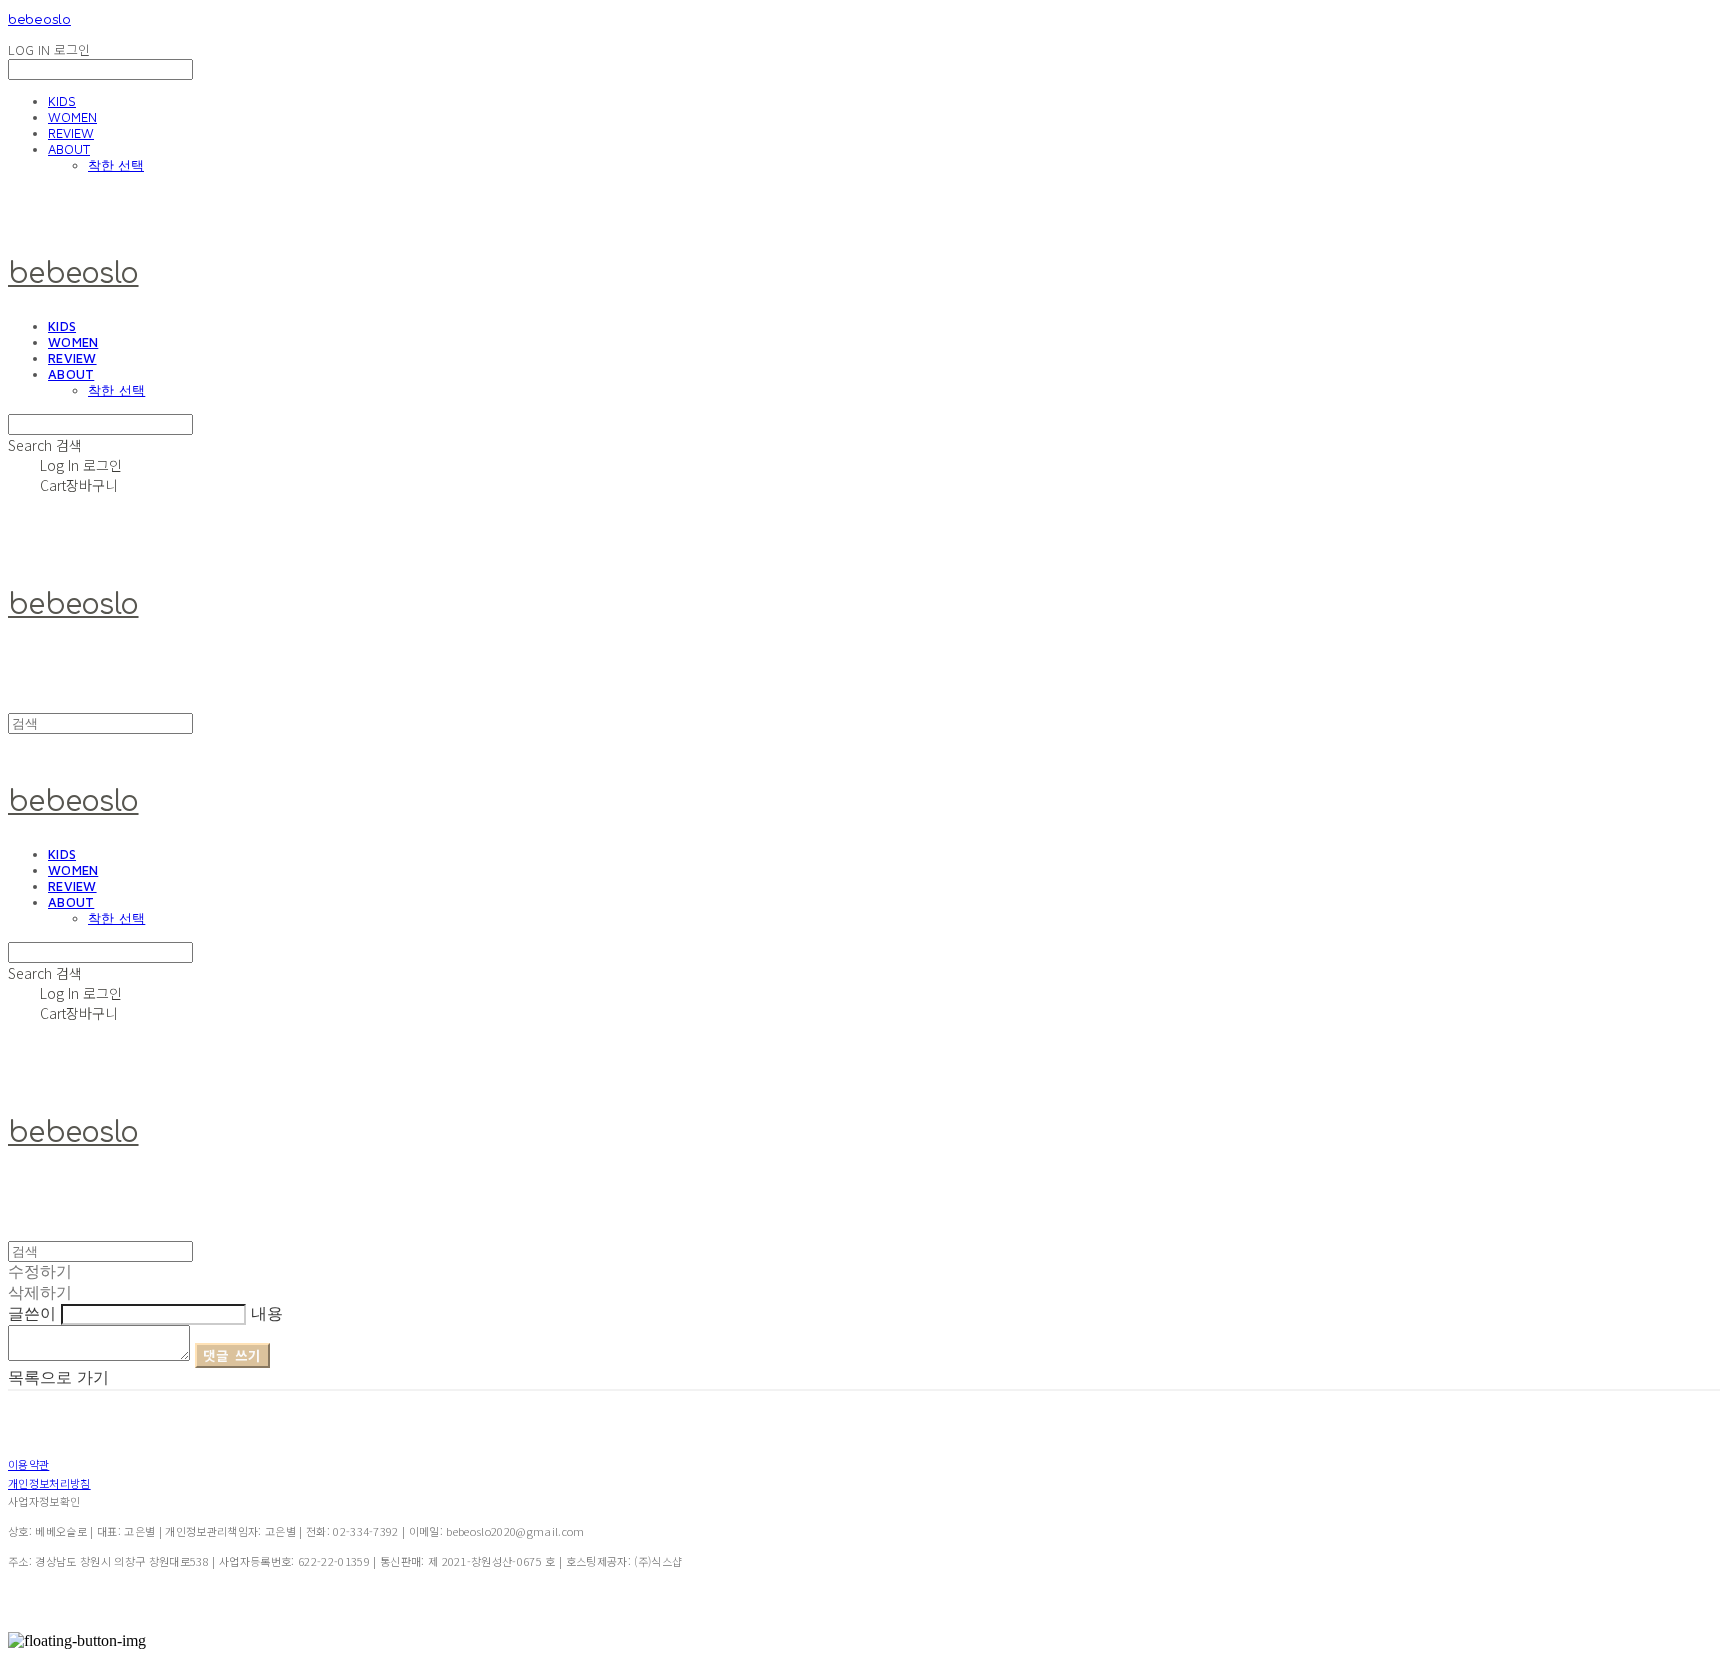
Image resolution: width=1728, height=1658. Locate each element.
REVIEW (71, 133)
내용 (267, 1313)
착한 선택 (116, 165)
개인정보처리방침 (49, 1483)
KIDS (62, 101)
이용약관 (28, 1464)
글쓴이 (32, 1313)
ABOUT (69, 149)
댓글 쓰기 (232, 1355)
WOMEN (72, 117)
